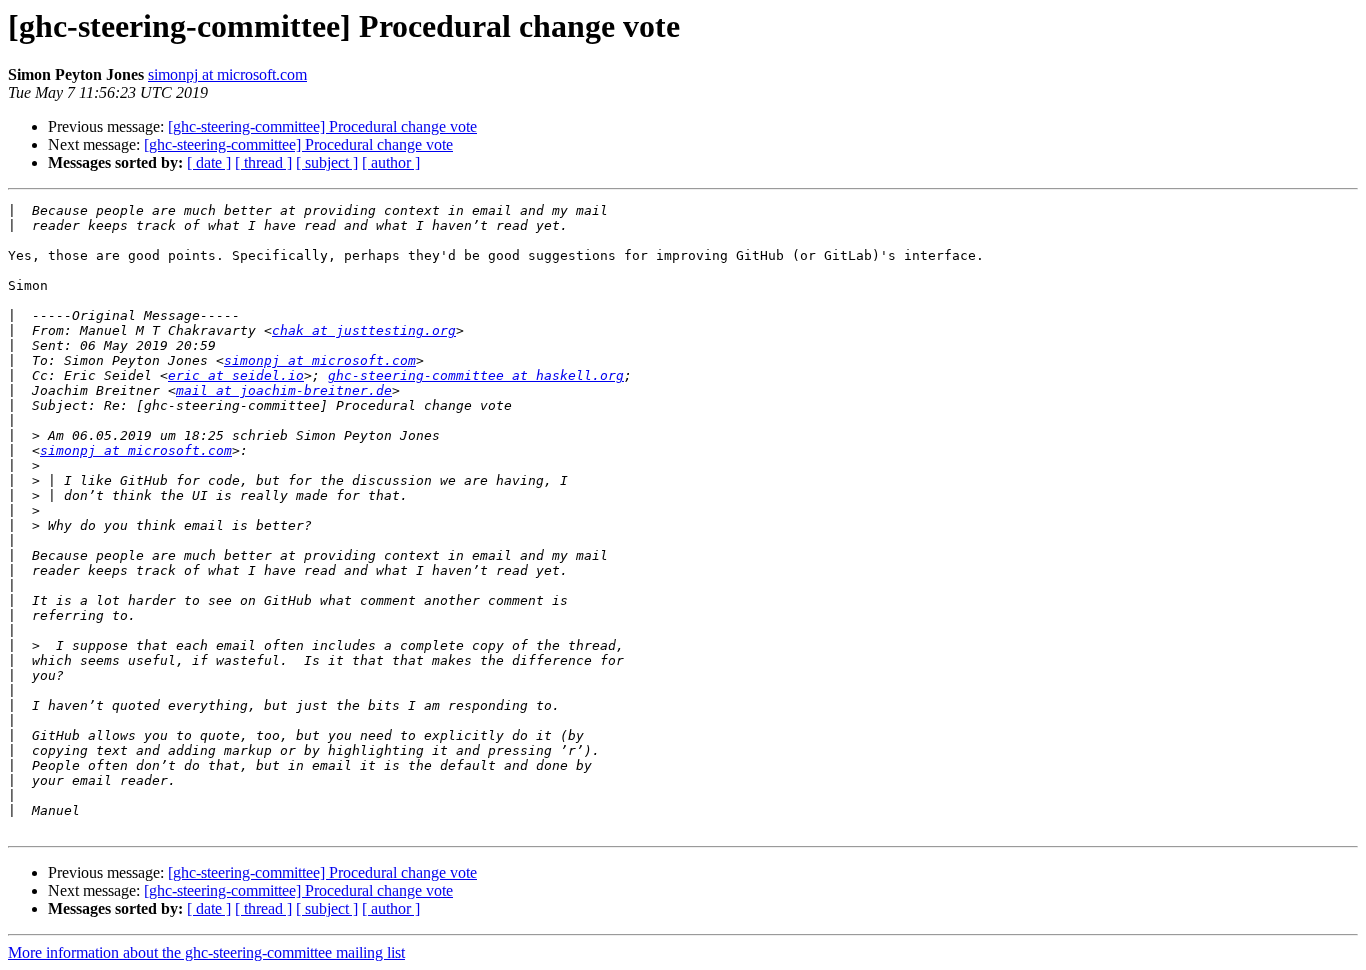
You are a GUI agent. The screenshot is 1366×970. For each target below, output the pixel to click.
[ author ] (391, 162)
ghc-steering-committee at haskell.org (476, 375)
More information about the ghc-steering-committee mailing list (206, 952)
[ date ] (209, 162)
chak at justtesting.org (364, 330)
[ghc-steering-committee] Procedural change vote (322, 126)
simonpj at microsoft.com (227, 74)
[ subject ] (327, 162)
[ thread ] (263, 162)
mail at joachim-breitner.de (284, 390)
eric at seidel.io (236, 375)
